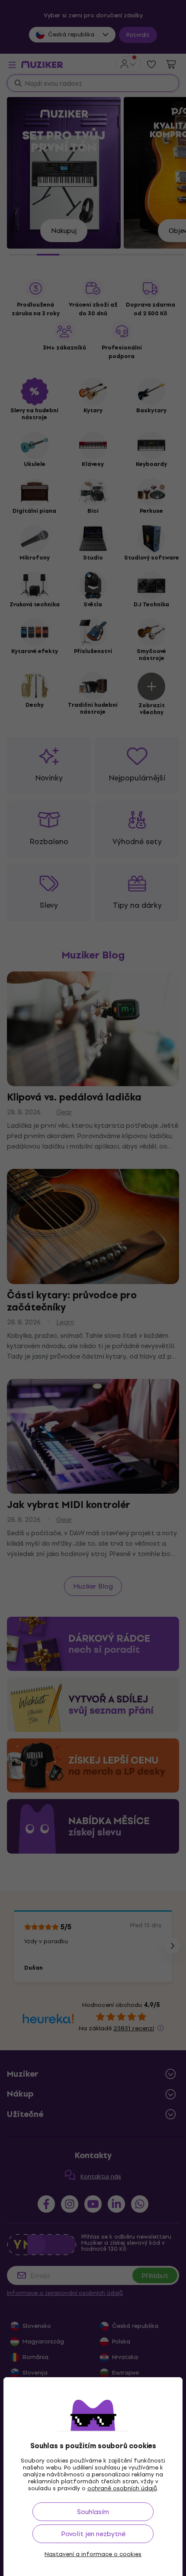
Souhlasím (93, 2512)
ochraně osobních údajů (122, 2488)
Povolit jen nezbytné (93, 2534)
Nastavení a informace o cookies (93, 2554)
